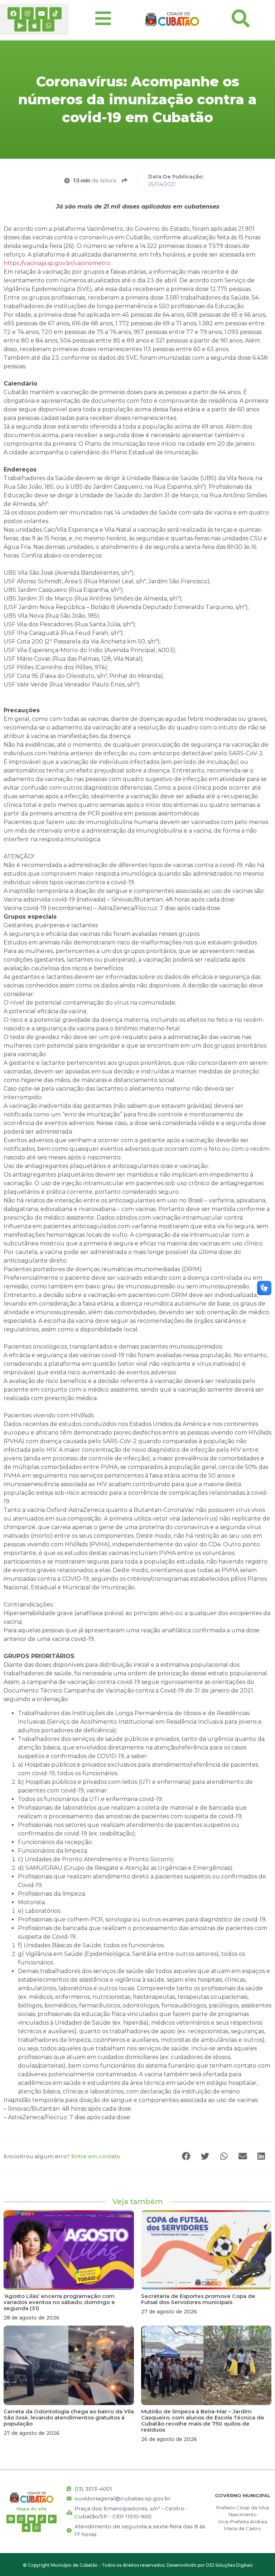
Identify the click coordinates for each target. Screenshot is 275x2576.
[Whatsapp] (48, 25)
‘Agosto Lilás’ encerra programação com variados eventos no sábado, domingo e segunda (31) (59, 2302)
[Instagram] (28, 13)
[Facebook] (14, 13)
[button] (187, 2156)
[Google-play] (20, 25)
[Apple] (34, 25)
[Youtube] (42, 13)
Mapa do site (32, 2509)
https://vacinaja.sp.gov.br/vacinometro (57, 263)
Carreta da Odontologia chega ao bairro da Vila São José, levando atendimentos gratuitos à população (69, 2417)
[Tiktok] (56, 13)
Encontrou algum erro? (62, 2156)
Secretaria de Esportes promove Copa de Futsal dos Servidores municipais (198, 2299)
